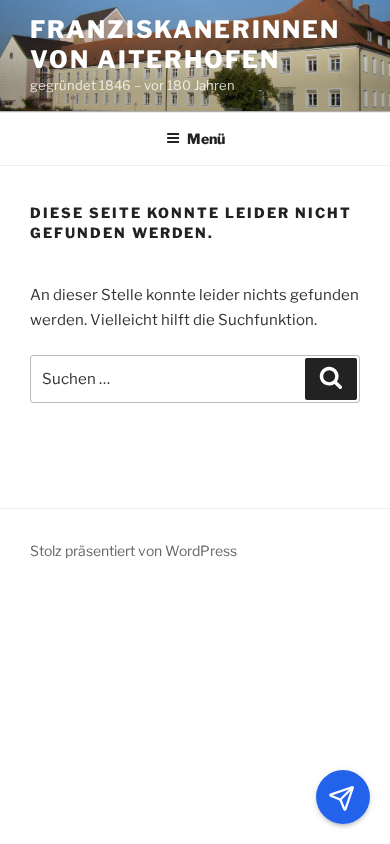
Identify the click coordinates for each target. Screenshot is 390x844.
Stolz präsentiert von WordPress (133, 550)
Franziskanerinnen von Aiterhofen (185, 44)
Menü (206, 138)
